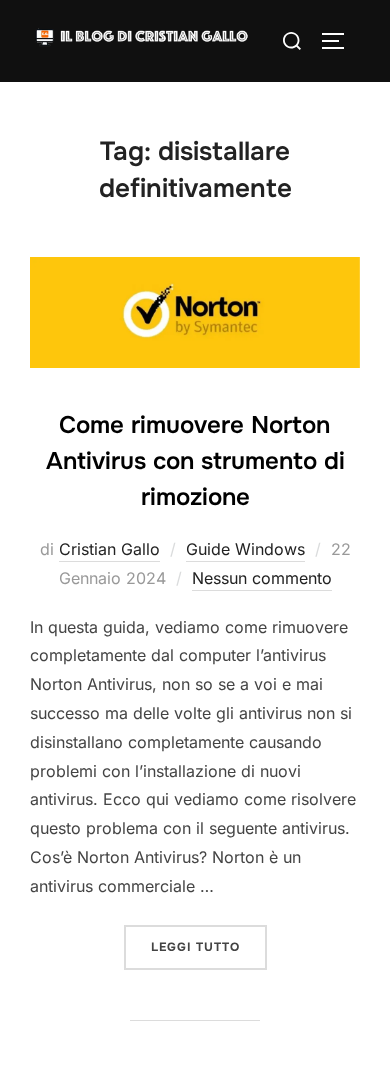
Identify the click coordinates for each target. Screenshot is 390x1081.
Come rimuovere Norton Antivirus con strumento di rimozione (195, 461)
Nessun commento (262, 578)
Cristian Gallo (109, 549)
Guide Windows (245, 549)
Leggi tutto (209, 946)
